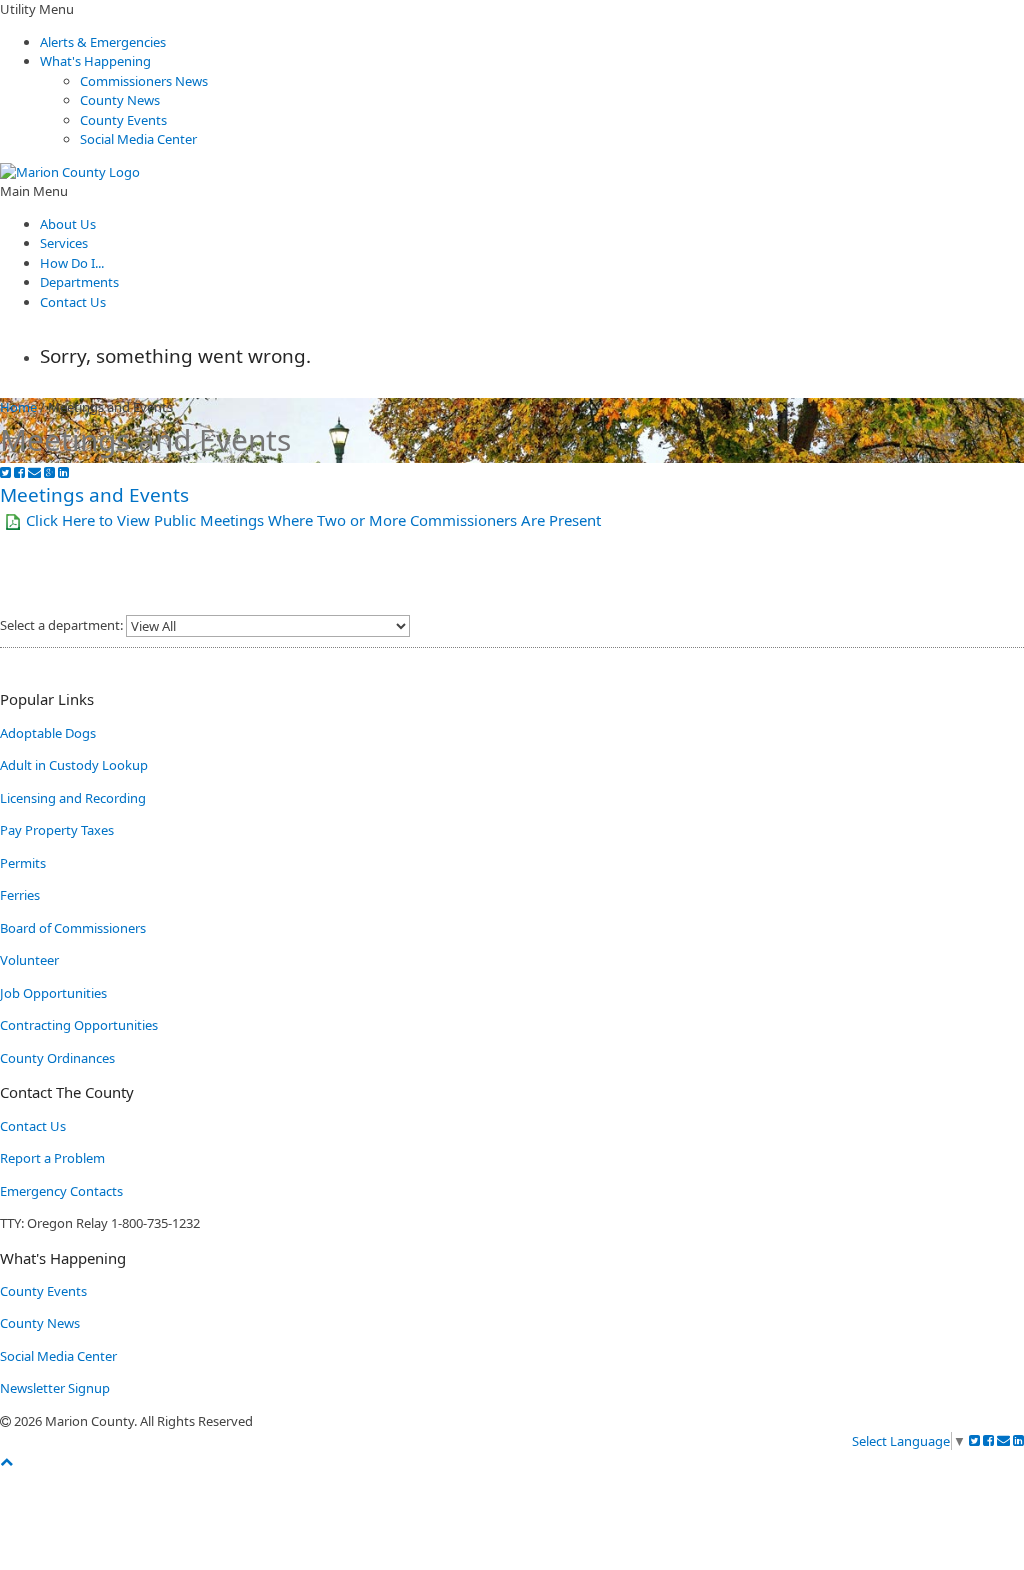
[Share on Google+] (49, 472)
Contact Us (73, 302)
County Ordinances (57, 1058)
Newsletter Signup (55, 1388)
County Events (123, 120)
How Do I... (72, 263)
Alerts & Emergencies (103, 42)
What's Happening (95, 61)
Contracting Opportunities (79, 1025)
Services (64, 243)
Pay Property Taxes (57, 830)
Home (18, 407)
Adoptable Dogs (48, 733)
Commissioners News (144, 81)
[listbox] (268, 626)
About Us (68, 224)
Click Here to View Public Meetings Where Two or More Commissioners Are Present (313, 520)
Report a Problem (52, 1158)
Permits (23, 863)
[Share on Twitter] (5, 472)
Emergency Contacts (61, 1191)
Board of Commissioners (73, 928)
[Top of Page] (6, 1461)
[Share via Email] (34, 472)
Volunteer (29, 960)
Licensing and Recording (73, 798)
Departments (79, 282)
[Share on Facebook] (19, 472)
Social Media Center (138, 139)
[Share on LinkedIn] (63, 472)
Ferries (20, 895)
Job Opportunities (53, 993)
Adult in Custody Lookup (74, 765)
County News (120, 100)
